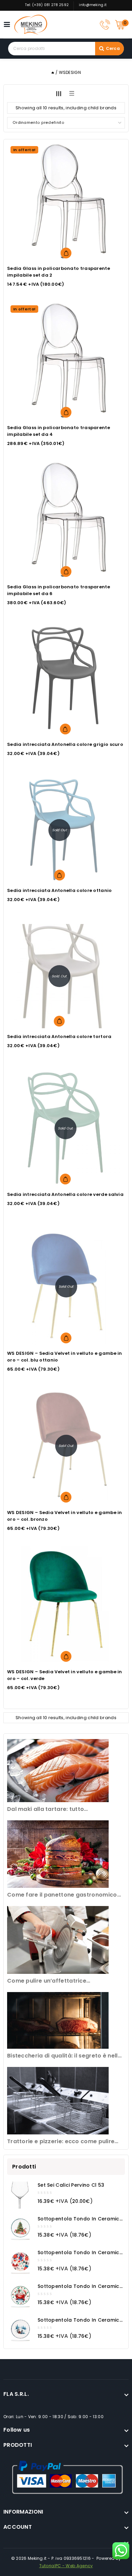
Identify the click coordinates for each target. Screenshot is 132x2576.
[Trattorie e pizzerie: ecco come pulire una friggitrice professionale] (58, 2101)
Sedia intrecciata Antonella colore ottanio (60, 890)
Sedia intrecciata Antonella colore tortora (59, 1037)
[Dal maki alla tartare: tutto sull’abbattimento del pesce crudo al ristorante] (58, 1771)
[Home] (53, 72)
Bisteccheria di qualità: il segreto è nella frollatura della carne (64, 2056)
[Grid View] (59, 93)
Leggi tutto (60, 875)
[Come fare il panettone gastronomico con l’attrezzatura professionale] (58, 1854)
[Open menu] (9, 24)
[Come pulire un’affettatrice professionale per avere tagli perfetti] (58, 1940)
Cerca (113, 48)
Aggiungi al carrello (66, 253)
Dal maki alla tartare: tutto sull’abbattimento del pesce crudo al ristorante (60, 1809)
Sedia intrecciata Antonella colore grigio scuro (65, 744)
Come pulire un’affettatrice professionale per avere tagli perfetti (61, 1981)
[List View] (71, 93)
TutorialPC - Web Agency (66, 2566)
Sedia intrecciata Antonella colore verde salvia (65, 1194)
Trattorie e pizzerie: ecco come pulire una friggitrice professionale (61, 2142)
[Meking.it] (31, 25)
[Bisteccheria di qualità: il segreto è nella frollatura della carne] (58, 2021)
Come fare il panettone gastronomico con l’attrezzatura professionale (62, 1895)
